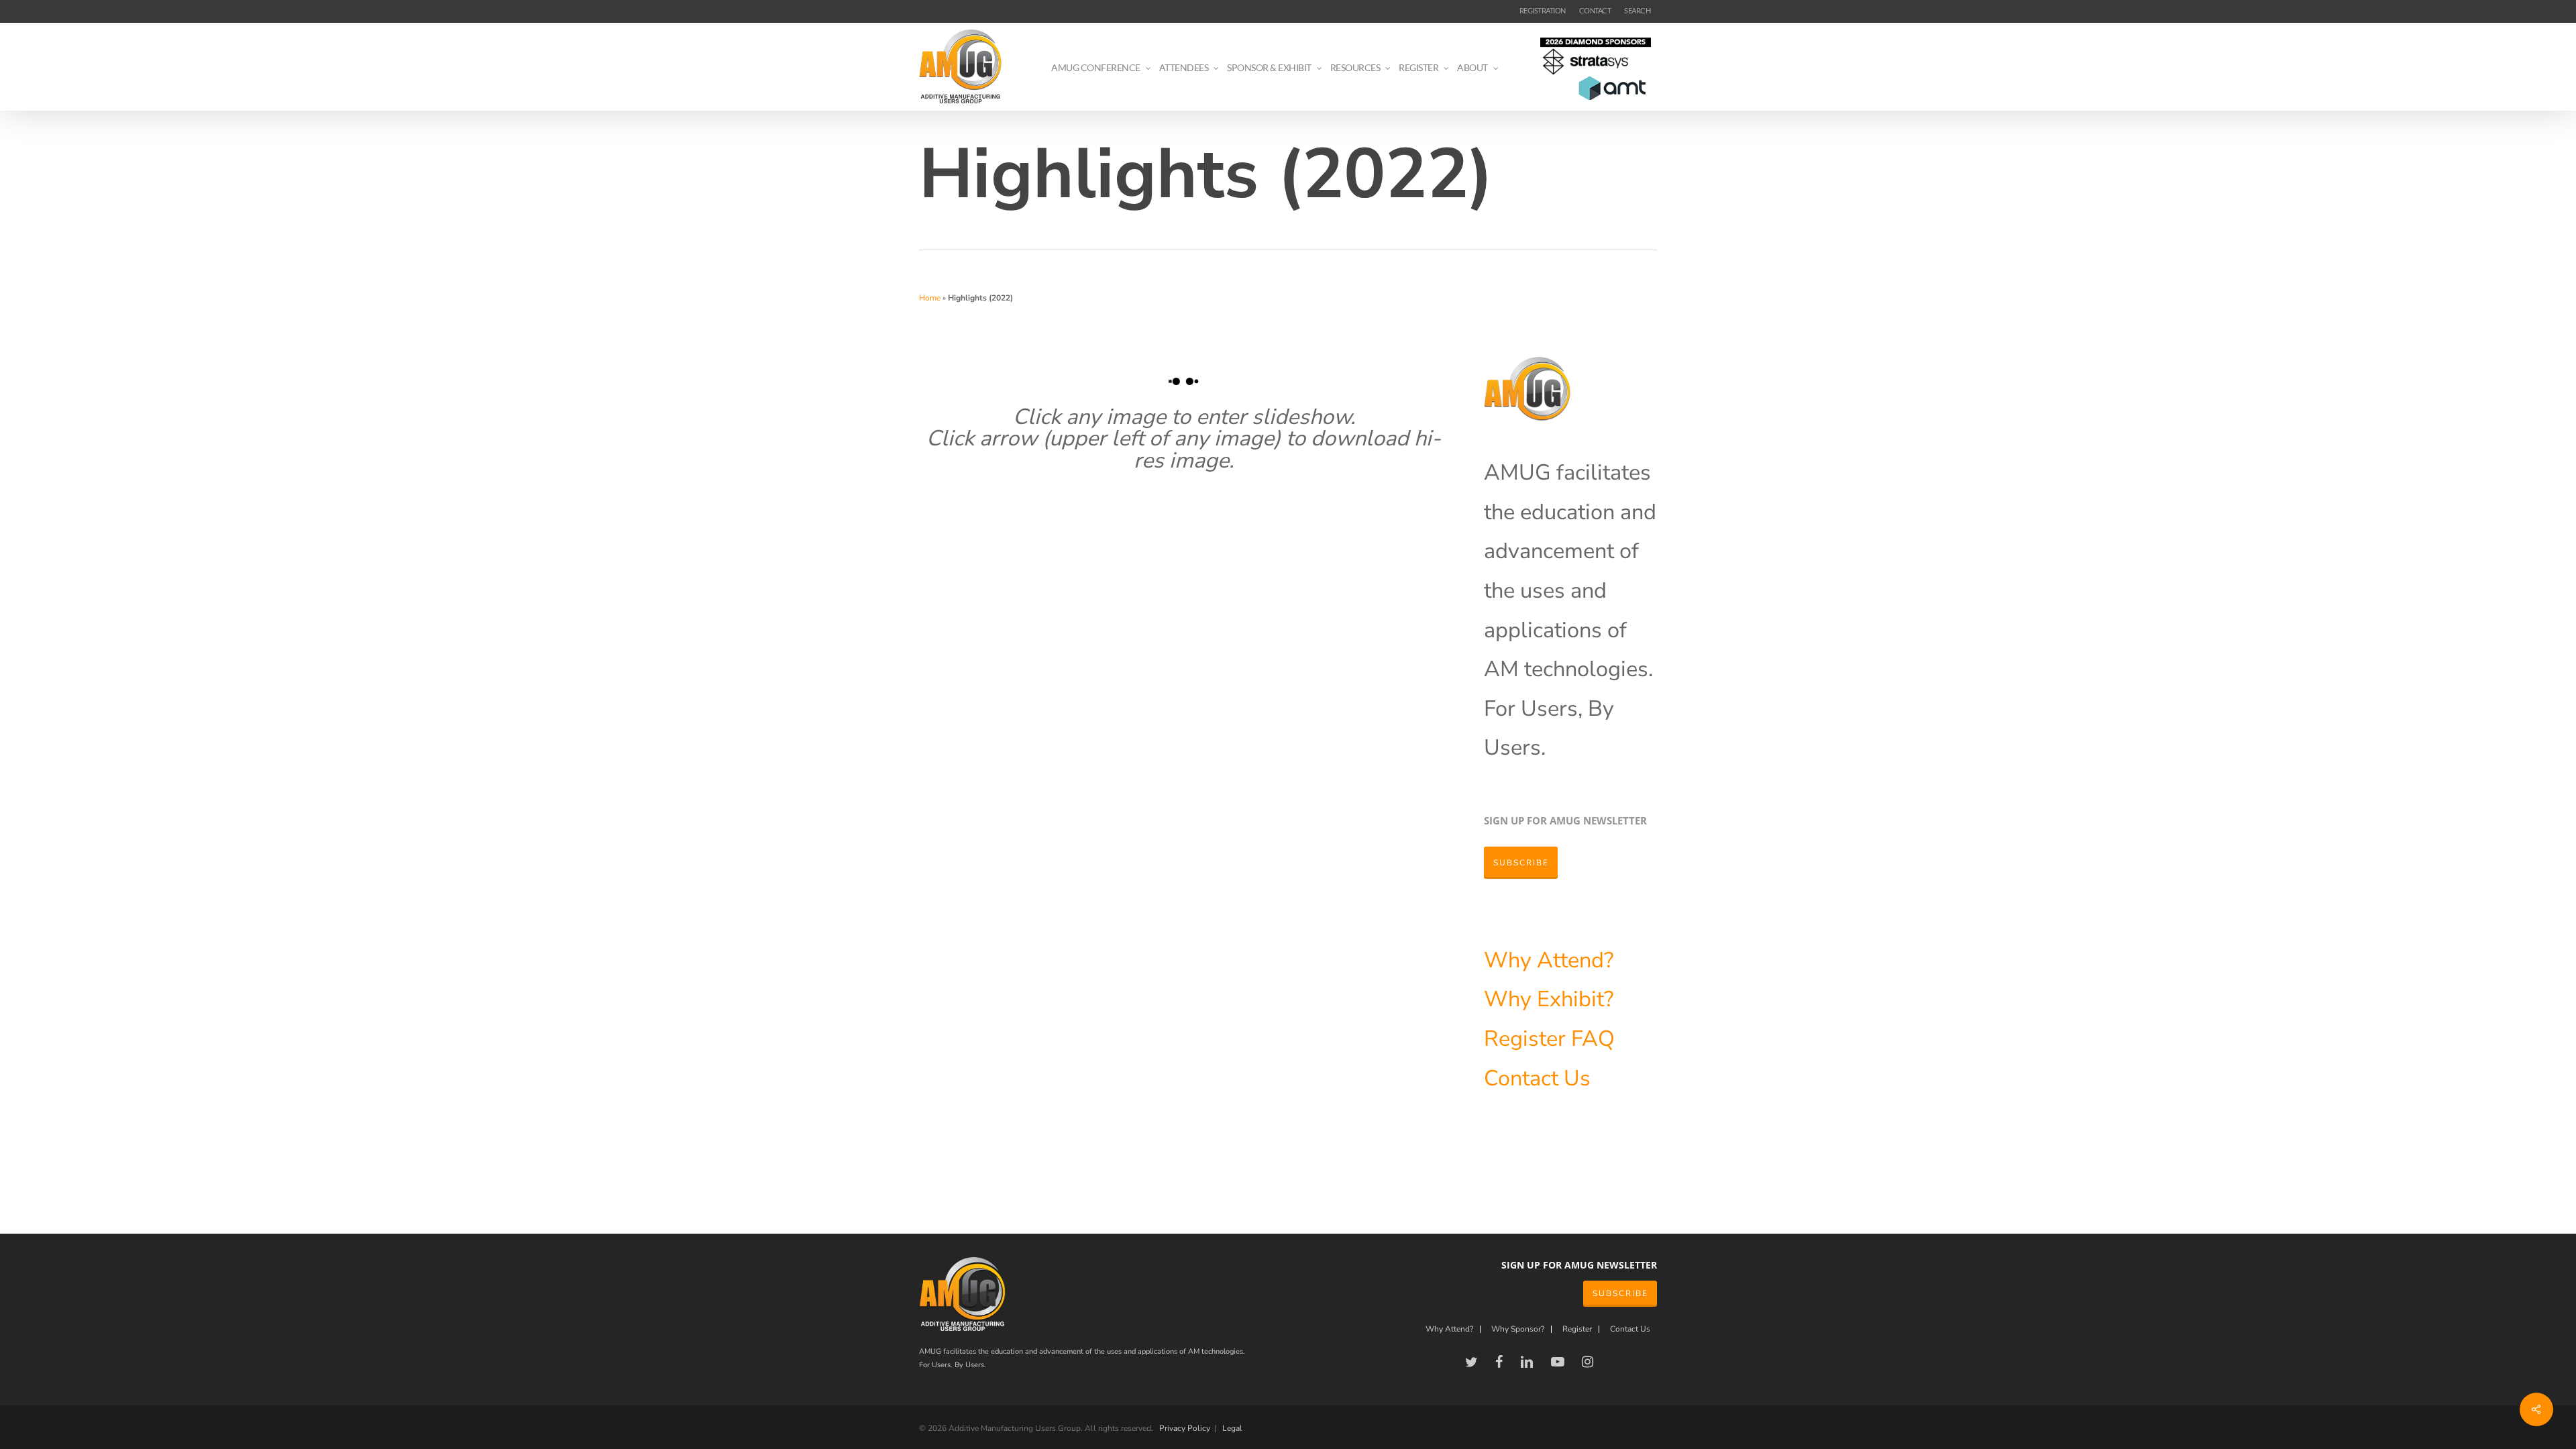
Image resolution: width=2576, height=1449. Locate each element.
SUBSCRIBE (1620, 1293)
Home (930, 298)
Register (1527, 1038)
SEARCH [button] (1637, 10)
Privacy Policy (1185, 1428)
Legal (1232, 1428)
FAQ (1593, 1038)
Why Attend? (1549, 960)
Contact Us (1537, 1078)
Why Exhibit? (1549, 999)
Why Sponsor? (1518, 1329)
